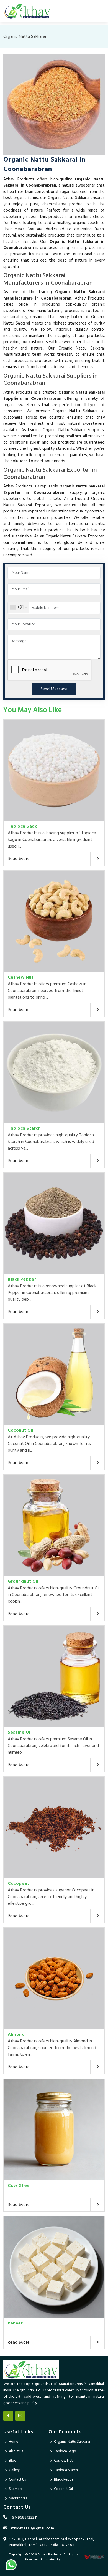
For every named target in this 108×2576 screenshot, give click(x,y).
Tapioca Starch (24, 1129)
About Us (16, 2451)
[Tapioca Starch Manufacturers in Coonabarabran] (54, 1072)
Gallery (14, 2470)
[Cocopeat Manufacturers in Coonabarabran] (54, 1827)
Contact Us (17, 2480)
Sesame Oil (20, 1733)
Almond (16, 2035)
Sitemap (15, 2489)
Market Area (18, 2498)
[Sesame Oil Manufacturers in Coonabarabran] (54, 1676)
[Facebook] (8, 2416)
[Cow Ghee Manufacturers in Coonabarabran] (54, 2129)
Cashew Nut (21, 977)
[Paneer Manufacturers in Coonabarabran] (54, 2267)
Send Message (54, 689)
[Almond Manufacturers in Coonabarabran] (54, 1978)
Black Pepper (22, 1280)
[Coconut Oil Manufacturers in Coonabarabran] (54, 1374)
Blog (13, 2461)
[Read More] (97, 859)
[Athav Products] (27, 11)
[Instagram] (20, 2416)
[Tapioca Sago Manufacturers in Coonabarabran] (54, 770)
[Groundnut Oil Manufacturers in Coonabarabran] (54, 1525)
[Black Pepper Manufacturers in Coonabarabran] (54, 1223)
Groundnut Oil (23, 1582)
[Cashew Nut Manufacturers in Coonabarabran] (54, 921)
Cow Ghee (19, 2186)
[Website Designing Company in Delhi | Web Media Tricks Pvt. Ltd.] (94, 2557)
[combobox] (18, 607)
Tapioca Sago (23, 826)
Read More (19, 859)
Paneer (15, 2323)
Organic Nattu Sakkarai (72, 2442)
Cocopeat (18, 1884)
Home (14, 2442)
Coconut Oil (21, 1431)
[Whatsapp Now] (11, 2565)
